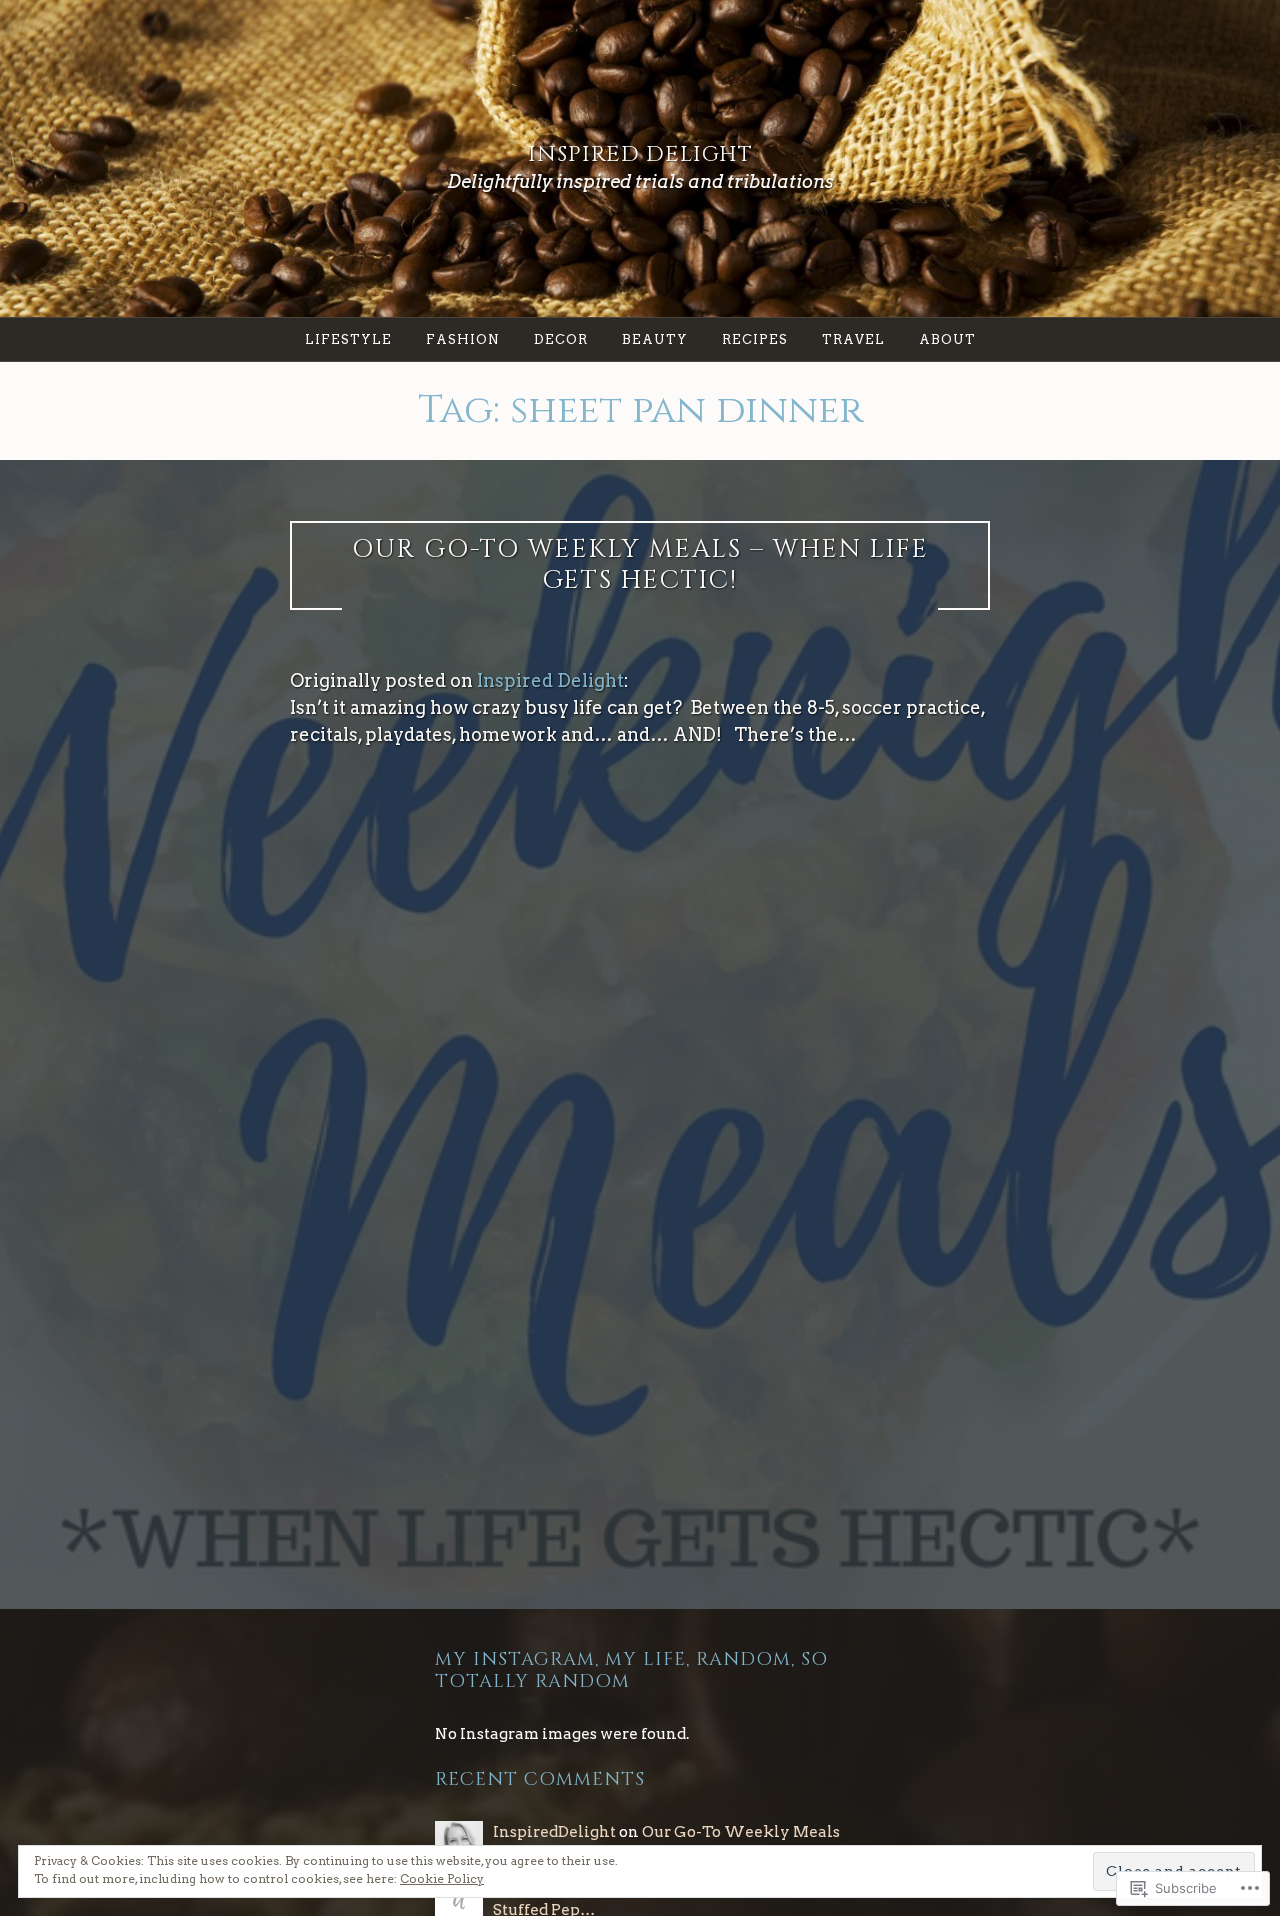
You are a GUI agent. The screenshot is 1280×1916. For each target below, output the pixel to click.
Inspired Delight (640, 154)
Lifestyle (348, 339)
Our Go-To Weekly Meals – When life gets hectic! (640, 565)
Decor (561, 339)
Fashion (463, 339)
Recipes (755, 339)
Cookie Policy (442, 1878)
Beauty (655, 339)
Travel (853, 339)
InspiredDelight (554, 1831)
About (947, 339)
